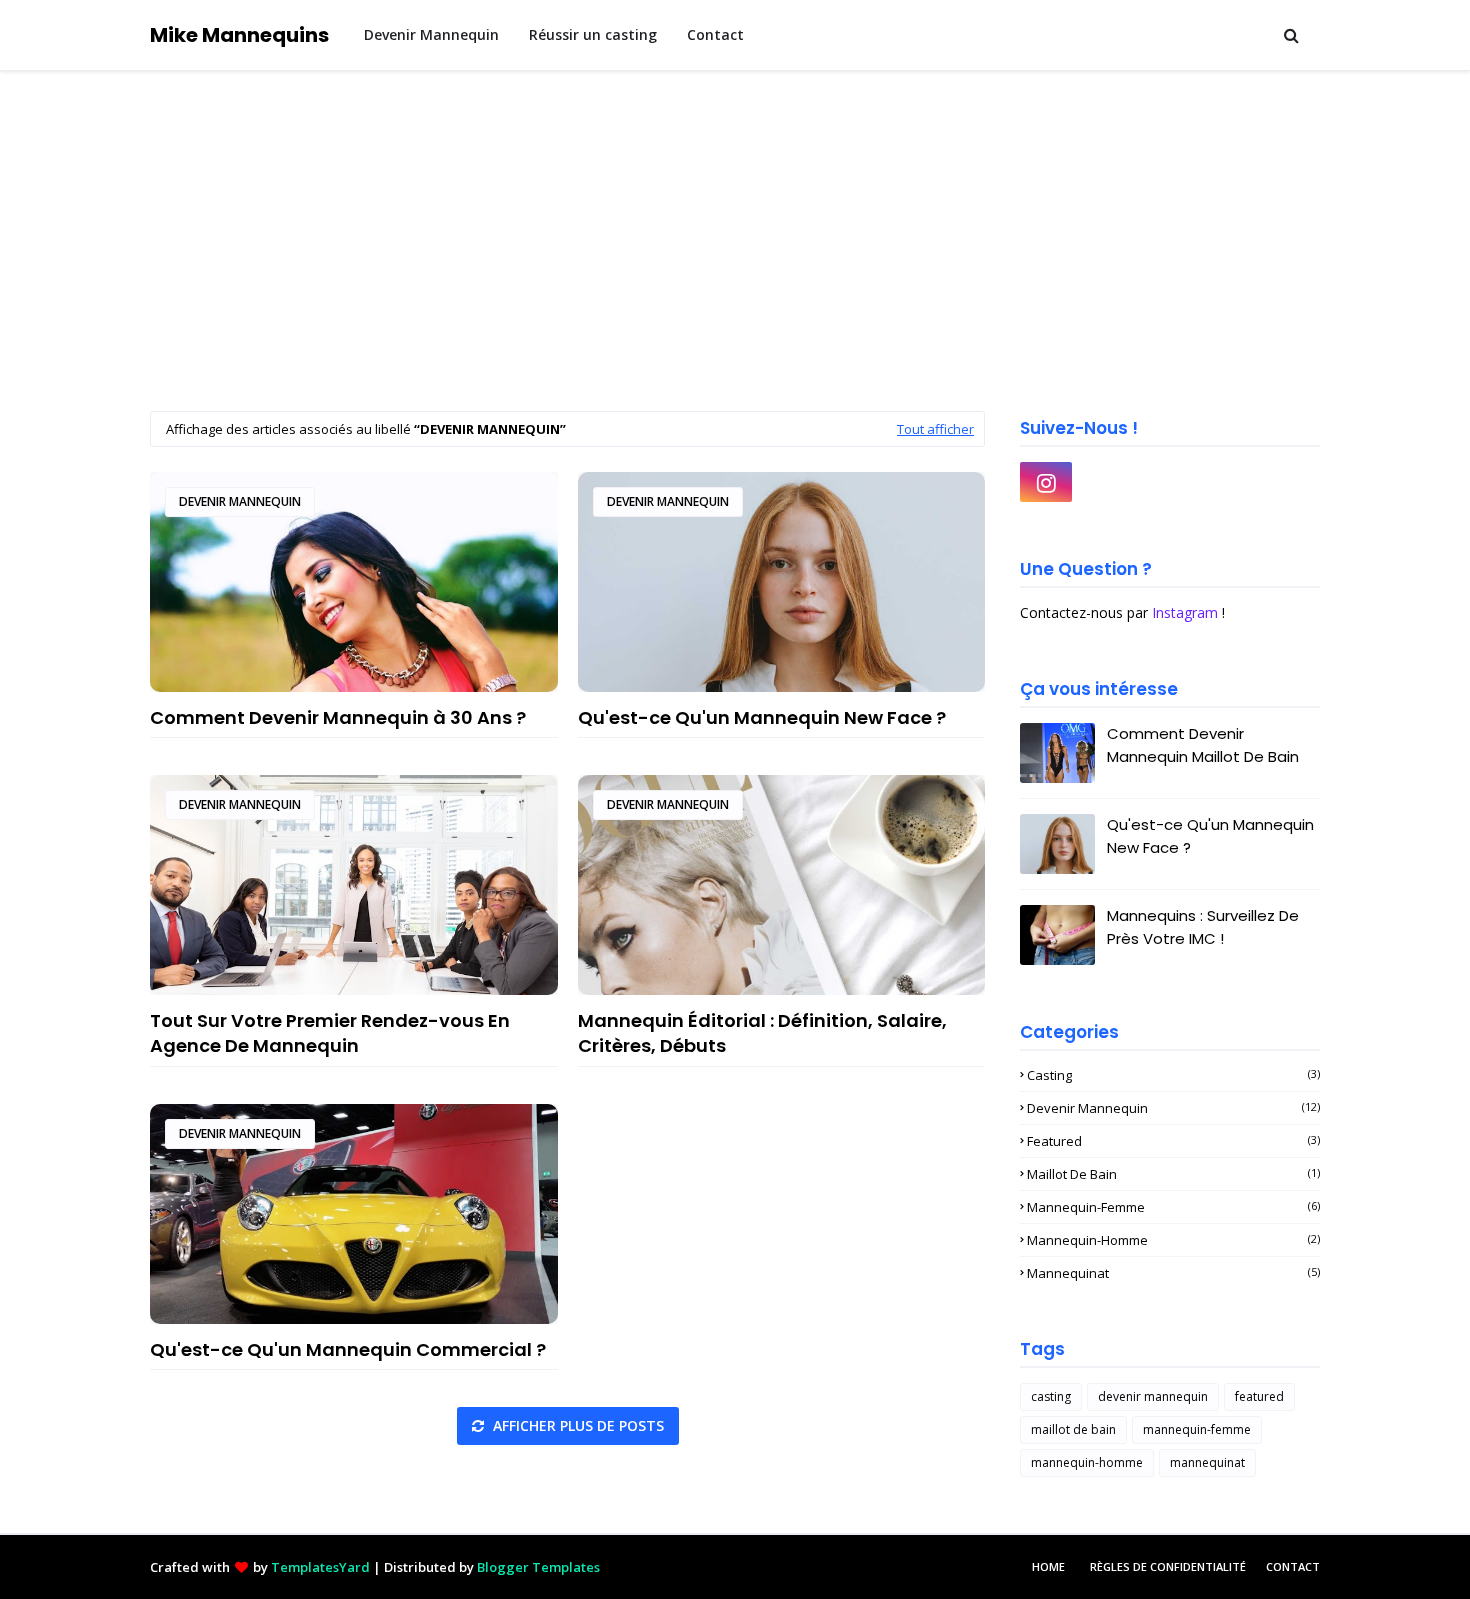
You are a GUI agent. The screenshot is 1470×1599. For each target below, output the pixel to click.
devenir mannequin (240, 501)
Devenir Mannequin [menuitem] (431, 34)
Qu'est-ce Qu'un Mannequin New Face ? (762, 717)
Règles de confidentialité (1168, 1566)
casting (1173, 1075)
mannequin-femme (1173, 1207)
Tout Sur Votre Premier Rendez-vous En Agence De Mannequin (330, 1033)
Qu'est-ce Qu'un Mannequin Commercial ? (348, 1349)
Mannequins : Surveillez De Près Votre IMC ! (1203, 927)
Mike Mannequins (239, 35)
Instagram (1185, 612)
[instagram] (1046, 482)
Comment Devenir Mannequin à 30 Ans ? (338, 717)
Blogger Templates (538, 1567)
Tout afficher (935, 429)
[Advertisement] (735, 221)
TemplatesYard (320, 1567)
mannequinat (1173, 1273)
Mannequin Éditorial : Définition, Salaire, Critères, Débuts (762, 1033)
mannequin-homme (1173, 1240)
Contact (1293, 1566)
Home (1048, 1566)
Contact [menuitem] (715, 34)
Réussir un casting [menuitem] (593, 34)
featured (1173, 1141)
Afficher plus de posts (576, 1425)
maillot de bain (1173, 1174)
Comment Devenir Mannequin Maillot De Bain (1203, 745)
